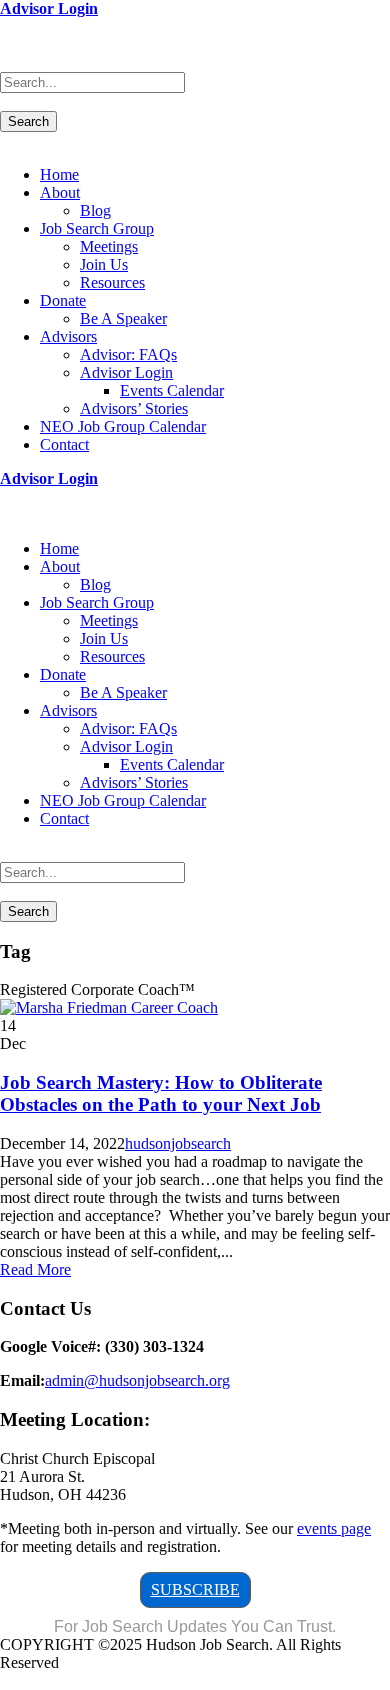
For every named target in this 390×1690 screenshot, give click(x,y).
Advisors (68, 336)
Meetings (109, 246)
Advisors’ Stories (134, 408)
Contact (64, 444)
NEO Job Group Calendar (123, 426)
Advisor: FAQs (128, 354)
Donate (63, 300)
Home (59, 174)
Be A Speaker (123, 318)
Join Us (104, 264)
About (60, 192)
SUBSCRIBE (195, 1589)
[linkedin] (18, 26)
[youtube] (30, 26)
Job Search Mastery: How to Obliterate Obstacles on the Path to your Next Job (161, 1093)
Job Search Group (97, 228)
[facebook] (6, 26)
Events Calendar (172, 390)
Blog (95, 210)
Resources (112, 282)
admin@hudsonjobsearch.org (137, 1380)
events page (334, 1528)
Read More (35, 1269)
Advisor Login (49, 8)
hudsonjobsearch (178, 1143)
